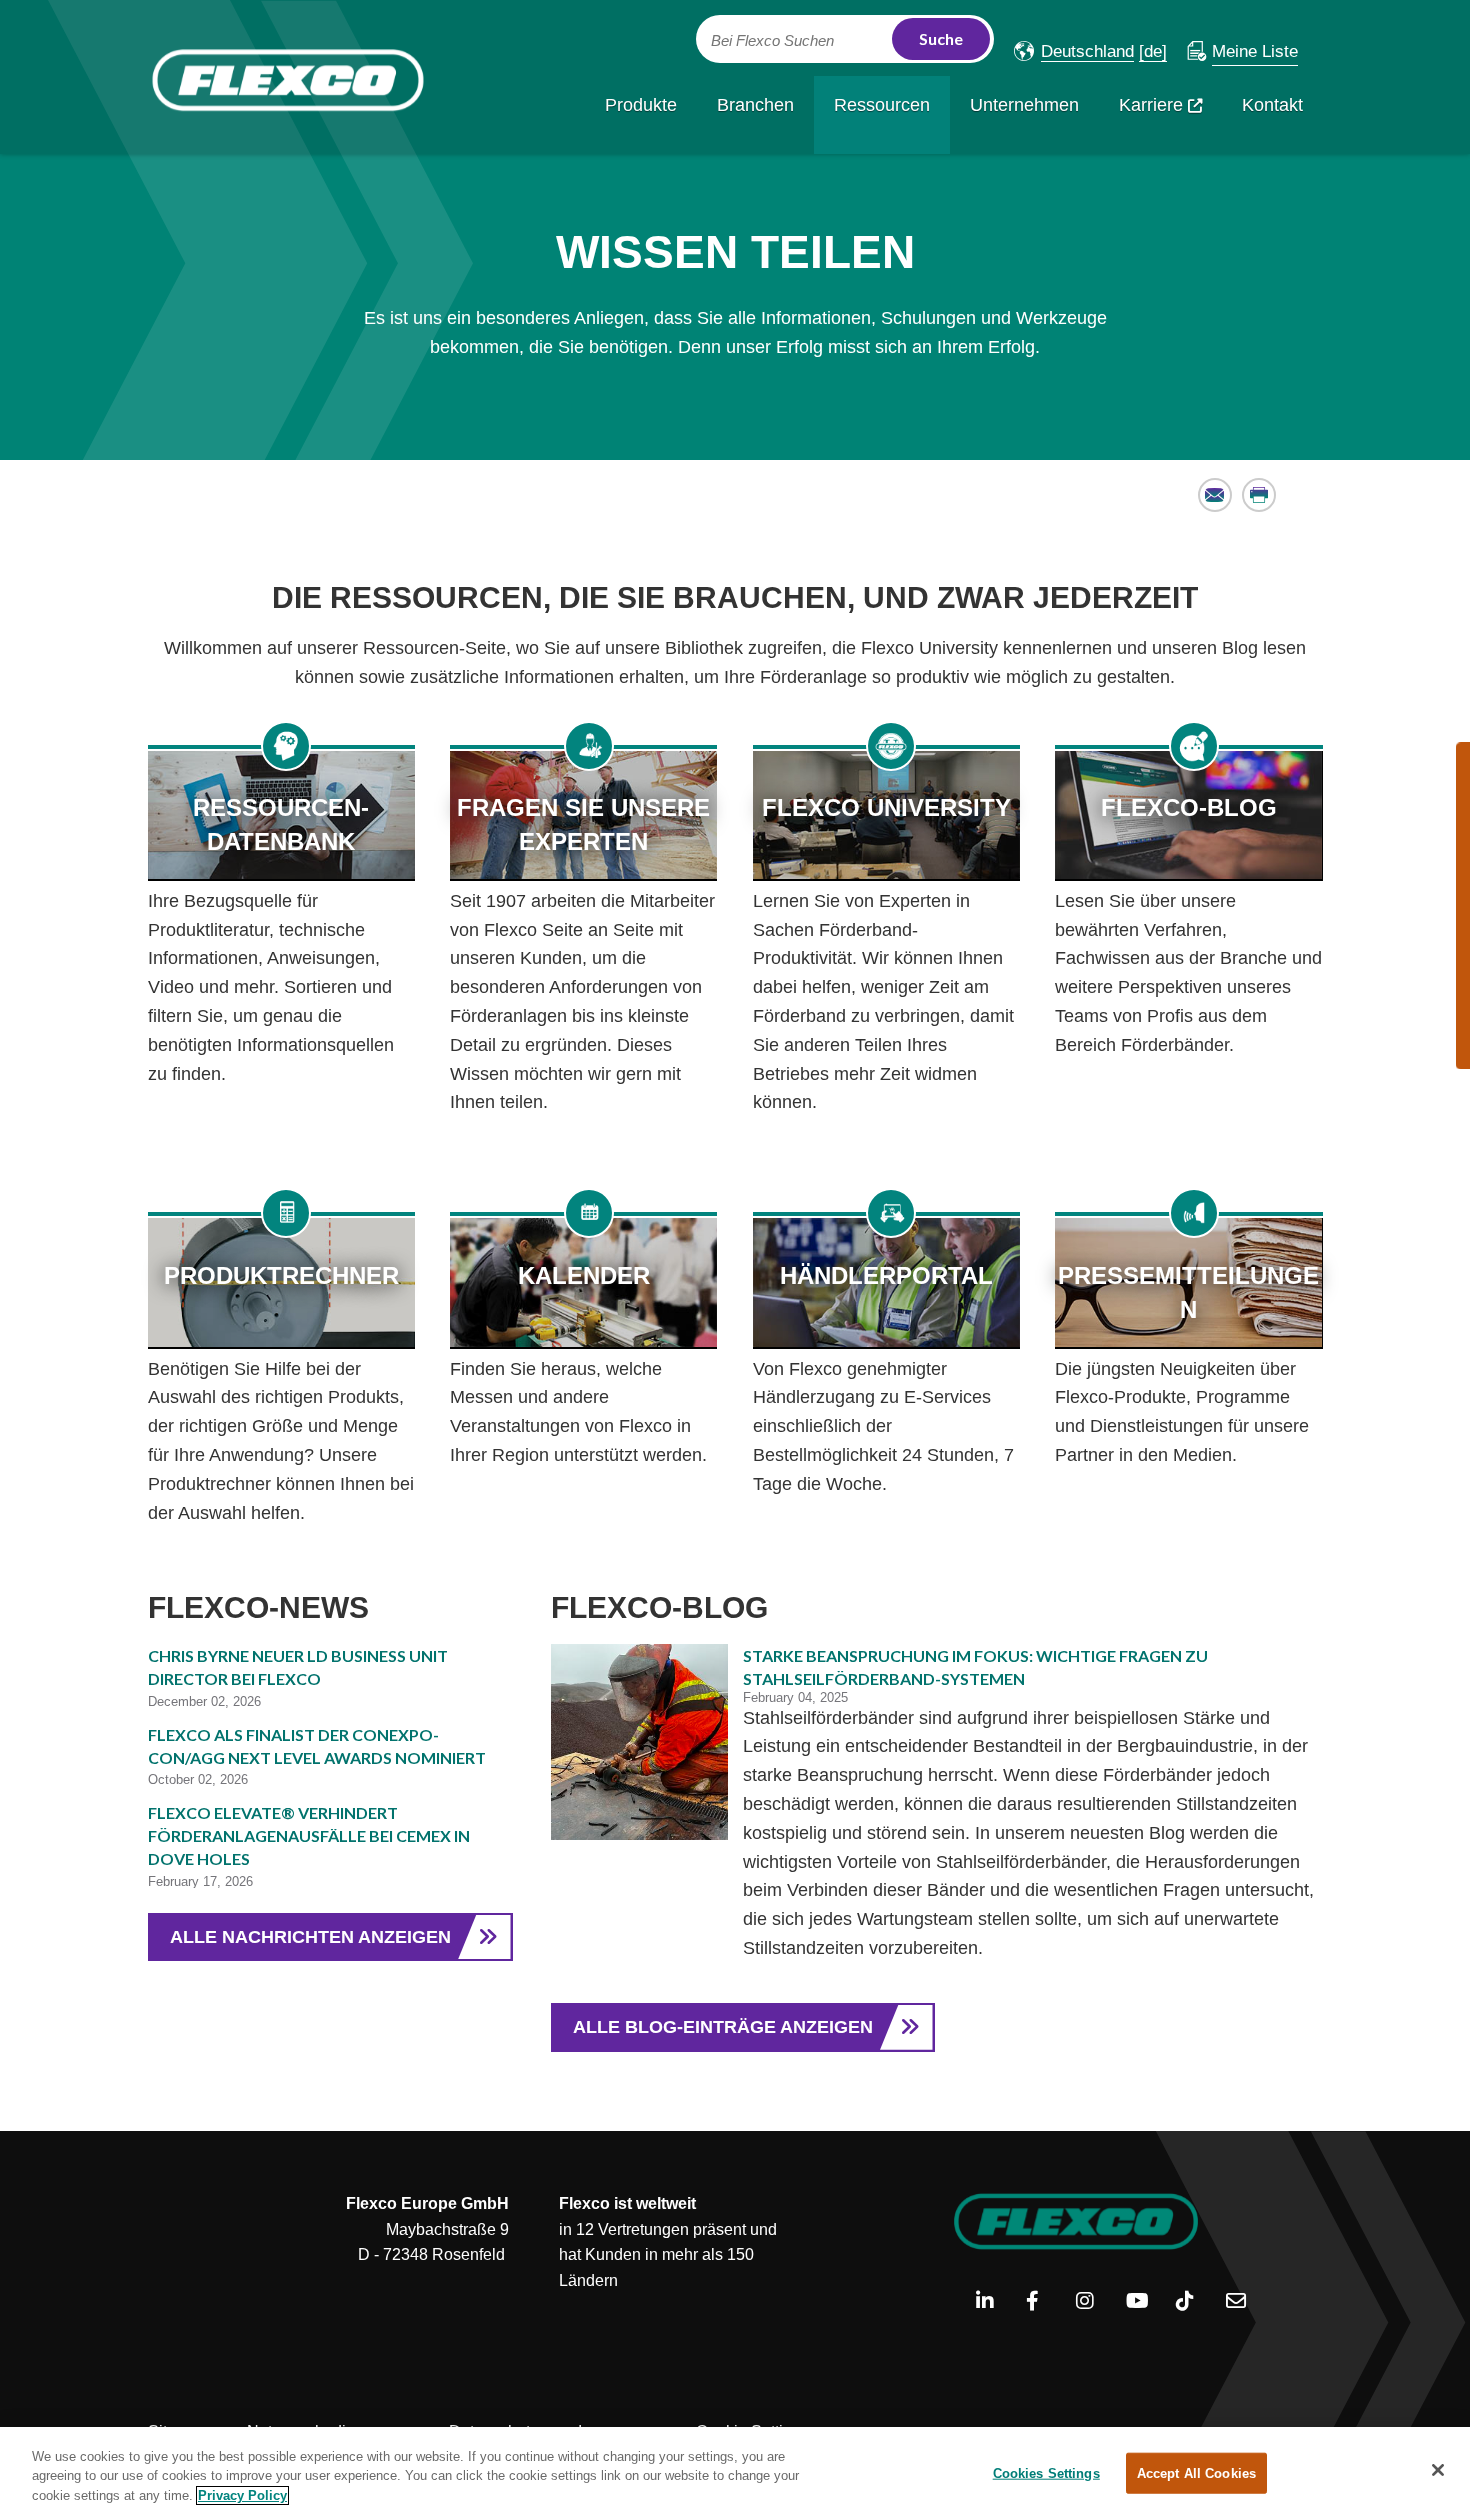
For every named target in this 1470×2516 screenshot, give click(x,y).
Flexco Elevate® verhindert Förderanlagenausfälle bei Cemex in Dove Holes (309, 1835)
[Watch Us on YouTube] (1143, 2302)
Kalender (584, 1275)
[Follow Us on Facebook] (1043, 2302)
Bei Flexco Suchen (772, 41)
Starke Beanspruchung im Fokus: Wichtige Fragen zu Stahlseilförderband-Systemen (975, 1667)
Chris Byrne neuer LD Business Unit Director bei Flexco (298, 1667)
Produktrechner (281, 1275)
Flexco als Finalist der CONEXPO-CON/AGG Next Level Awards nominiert (317, 1746)
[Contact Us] (1243, 2302)
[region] (735, 2471)
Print (1259, 494)
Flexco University (886, 807)
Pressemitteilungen (1188, 1292)
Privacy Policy (242, 2495)
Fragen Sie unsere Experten (583, 824)
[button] (1074, 51)
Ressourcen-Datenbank (281, 824)
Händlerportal (886, 1275)
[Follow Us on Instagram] (1093, 2302)
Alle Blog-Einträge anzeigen (723, 2027)
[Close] (1438, 2470)
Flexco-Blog (1189, 807)
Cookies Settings (1046, 2472)
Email (1215, 494)
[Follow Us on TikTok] (1193, 2302)
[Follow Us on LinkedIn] (993, 2302)
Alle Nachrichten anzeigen (310, 1937)
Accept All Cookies (1196, 2472)
